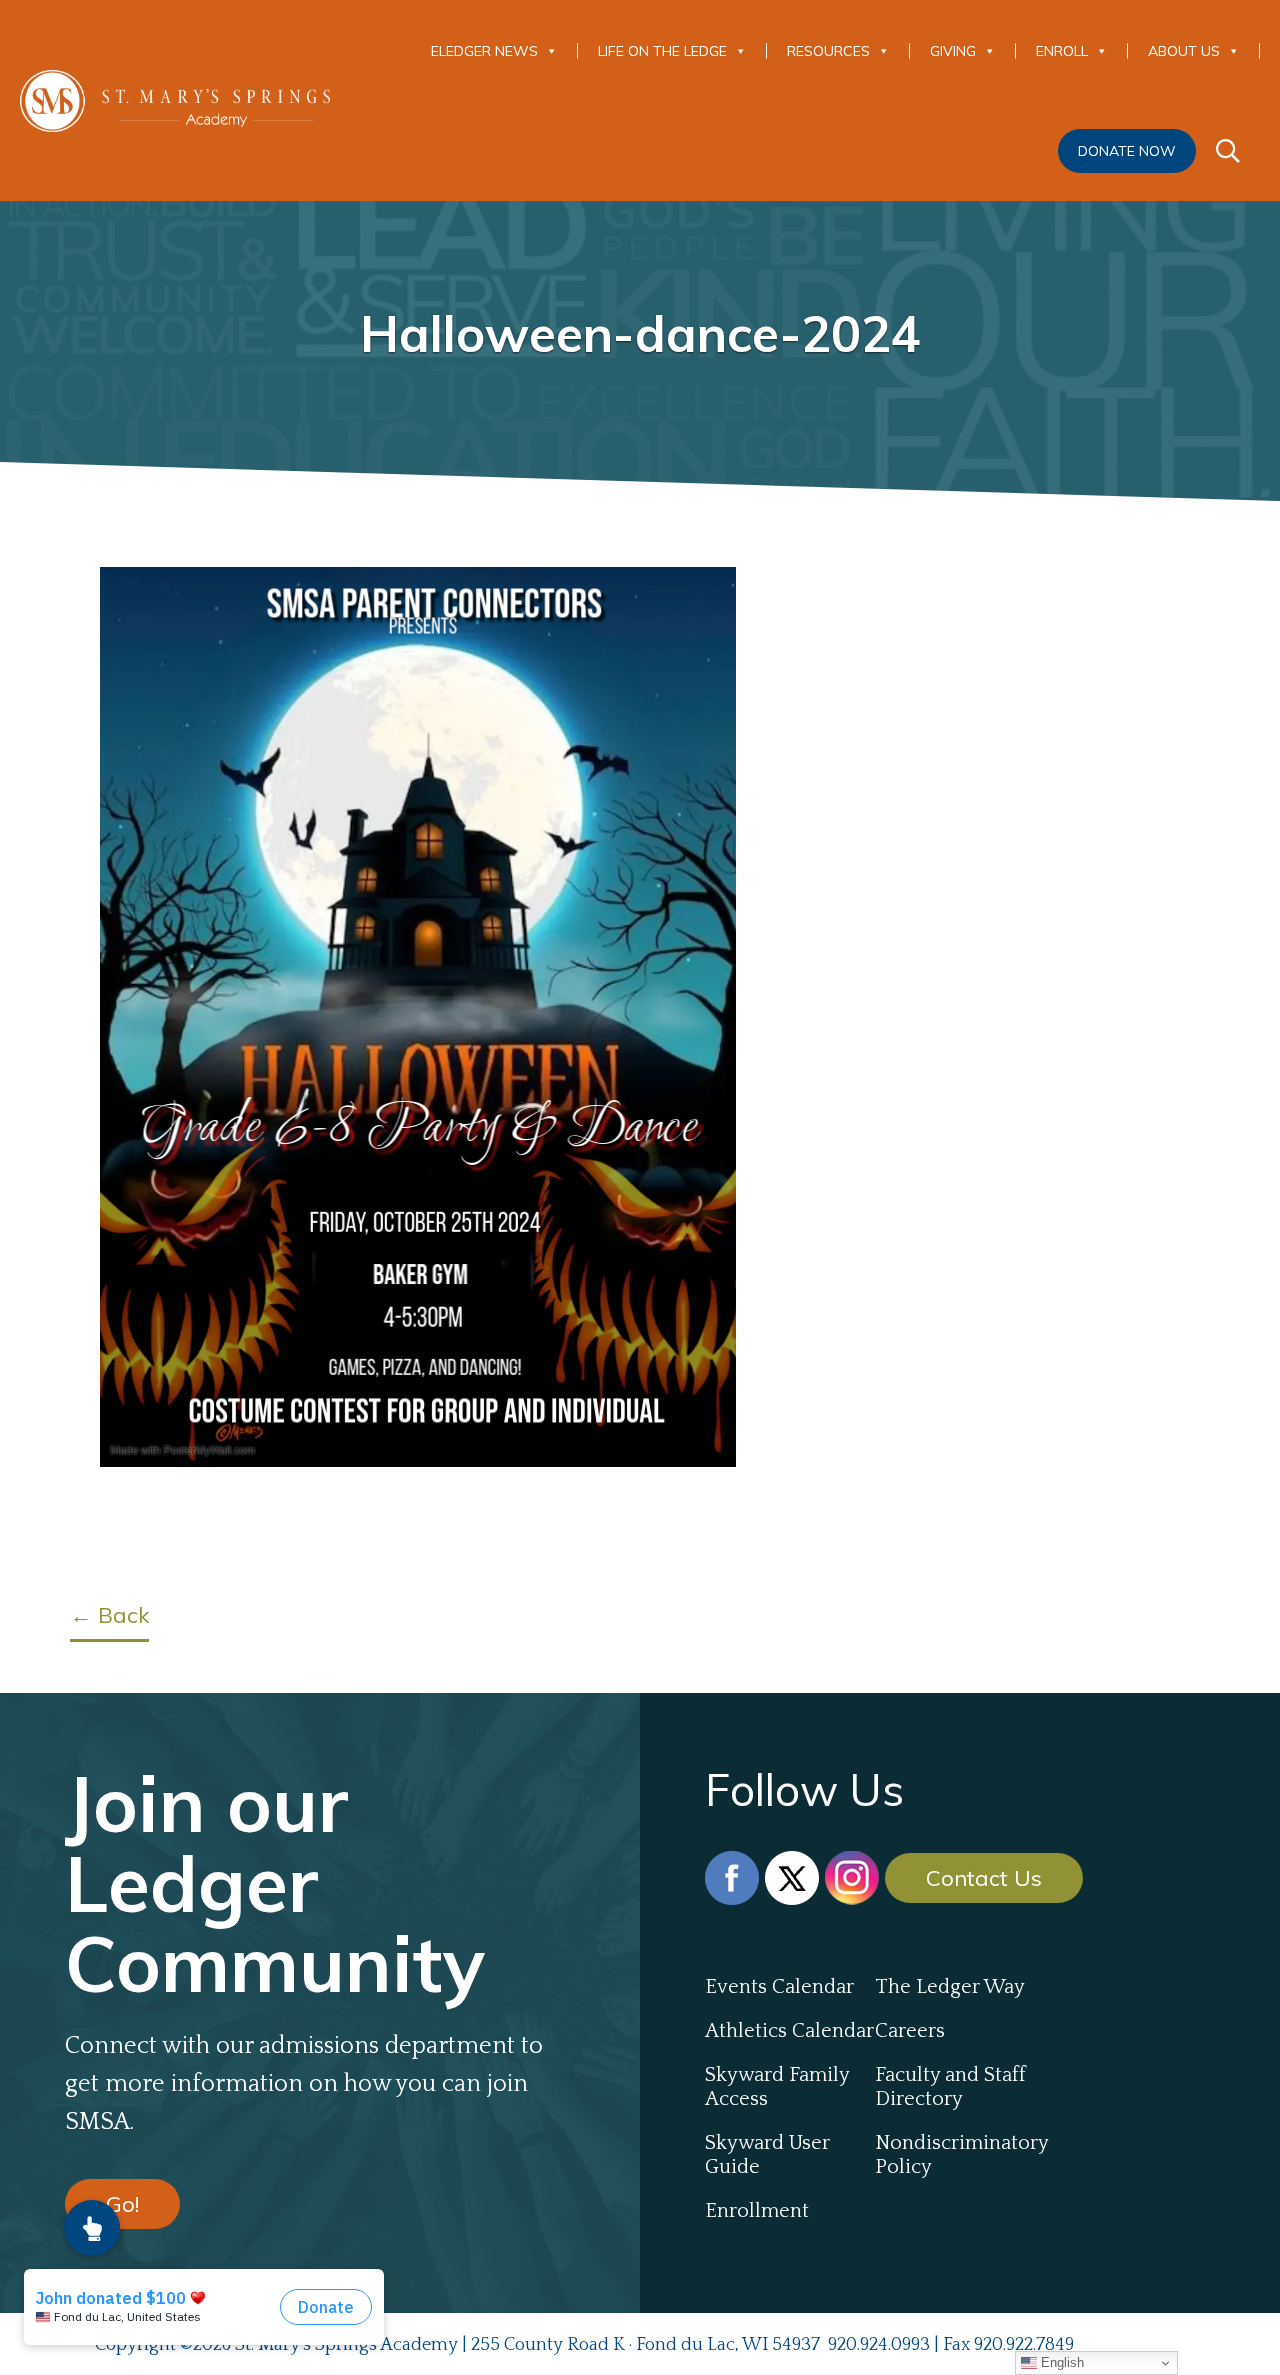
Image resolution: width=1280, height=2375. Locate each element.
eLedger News (484, 51)
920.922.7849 (1024, 2345)
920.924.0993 (879, 2345)
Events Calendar (779, 1987)
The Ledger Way (950, 1987)
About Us (1184, 51)
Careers (910, 2031)
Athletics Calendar (789, 2031)
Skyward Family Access (777, 2087)
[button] (92, 2228)
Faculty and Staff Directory (950, 2087)
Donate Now (1127, 151)
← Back (109, 1615)
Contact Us (984, 1878)
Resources (828, 51)
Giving (953, 51)
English (1060, 2362)
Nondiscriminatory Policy (960, 2155)
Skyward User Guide (767, 2155)
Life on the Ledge (662, 51)
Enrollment (757, 2211)
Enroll (1062, 51)
